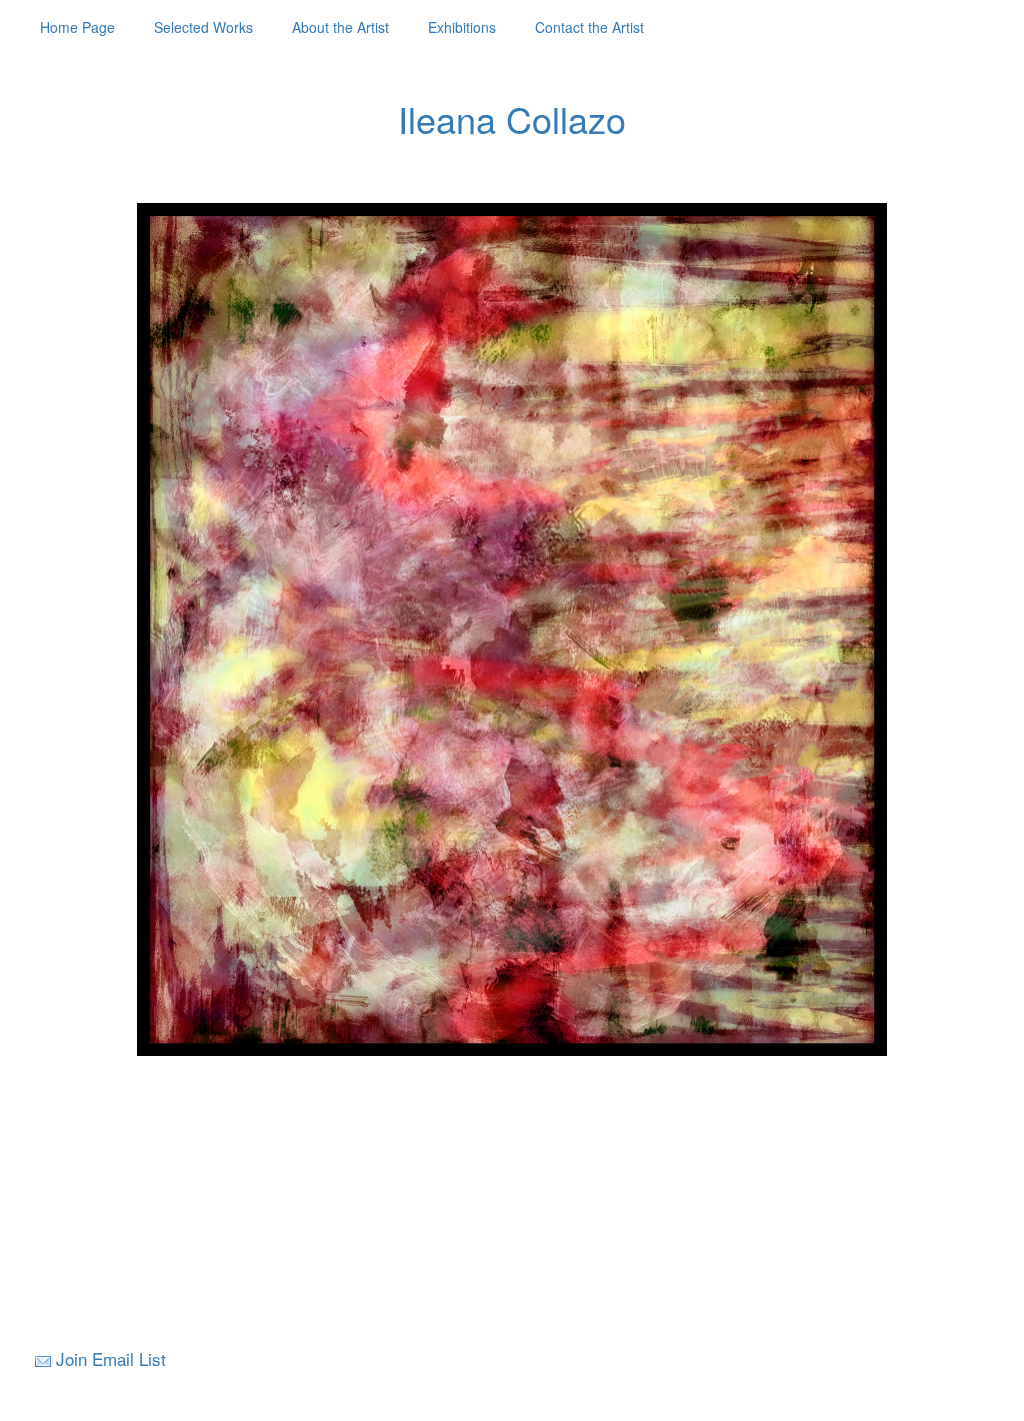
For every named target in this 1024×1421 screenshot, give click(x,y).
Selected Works (203, 27)
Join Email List (111, 1358)
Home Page (77, 27)
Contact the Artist (589, 27)
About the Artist (340, 27)
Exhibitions (462, 27)
